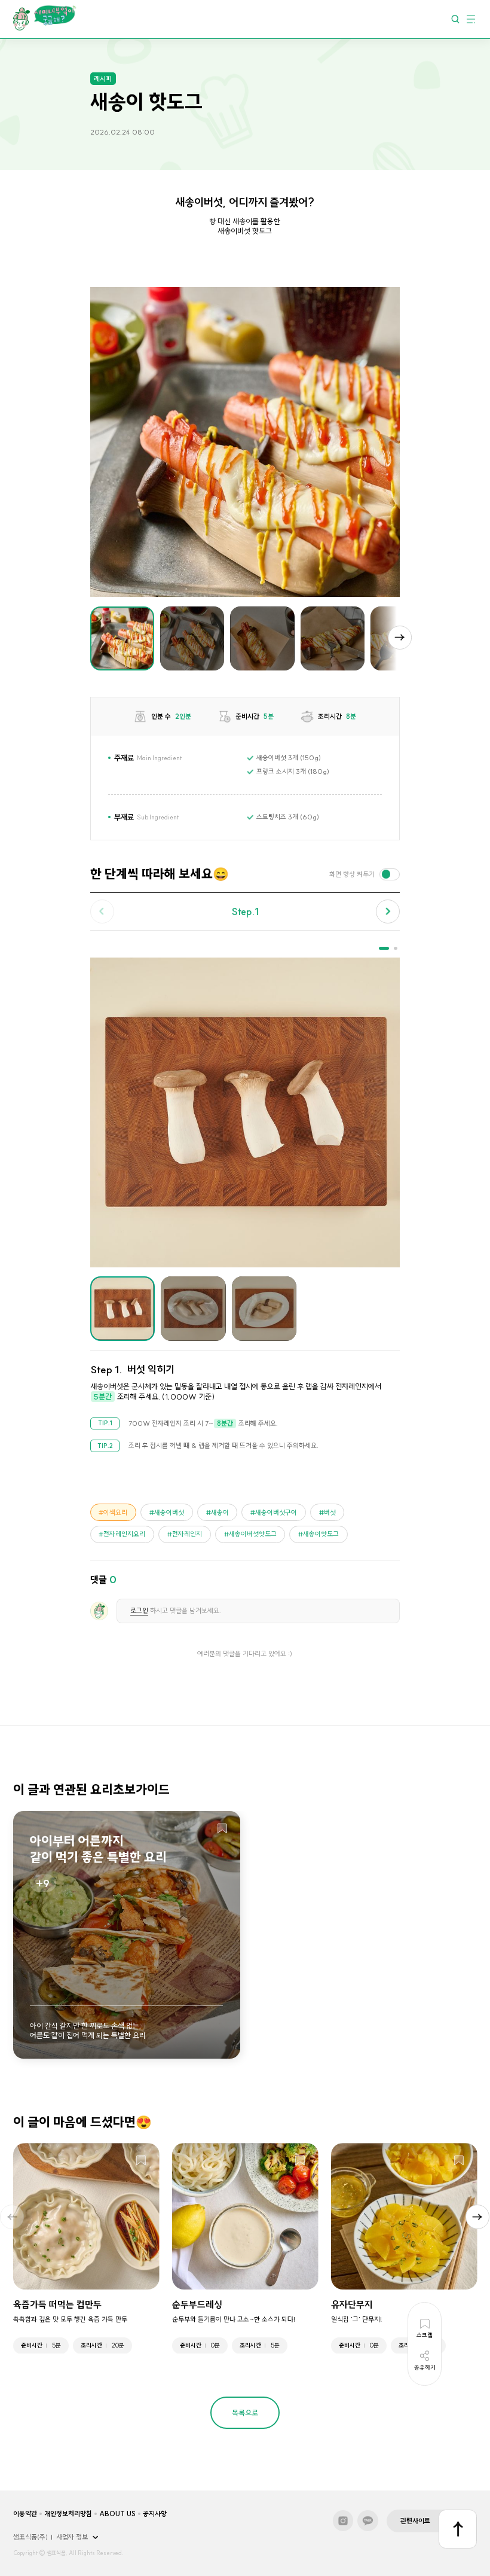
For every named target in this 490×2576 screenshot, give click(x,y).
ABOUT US (117, 2514)
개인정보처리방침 (68, 2514)
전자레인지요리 (124, 1534)
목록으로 (245, 2413)
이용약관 (25, 2514)
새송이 (220, 1513)
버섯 (330, 1513)
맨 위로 (458, 2529)
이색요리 (115, 1513)
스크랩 (222, 1829)
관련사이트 (415, 2521)
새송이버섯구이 (276, 1513)
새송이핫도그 (321, 1534)
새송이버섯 (169, 1513)
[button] (400, 638)
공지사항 (155, 2514)
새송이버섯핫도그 (253, 1534)
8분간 (225, 1423)
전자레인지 (187, 1534)
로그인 (139, 1611)
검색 (455, 19)
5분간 (103, 1397)
